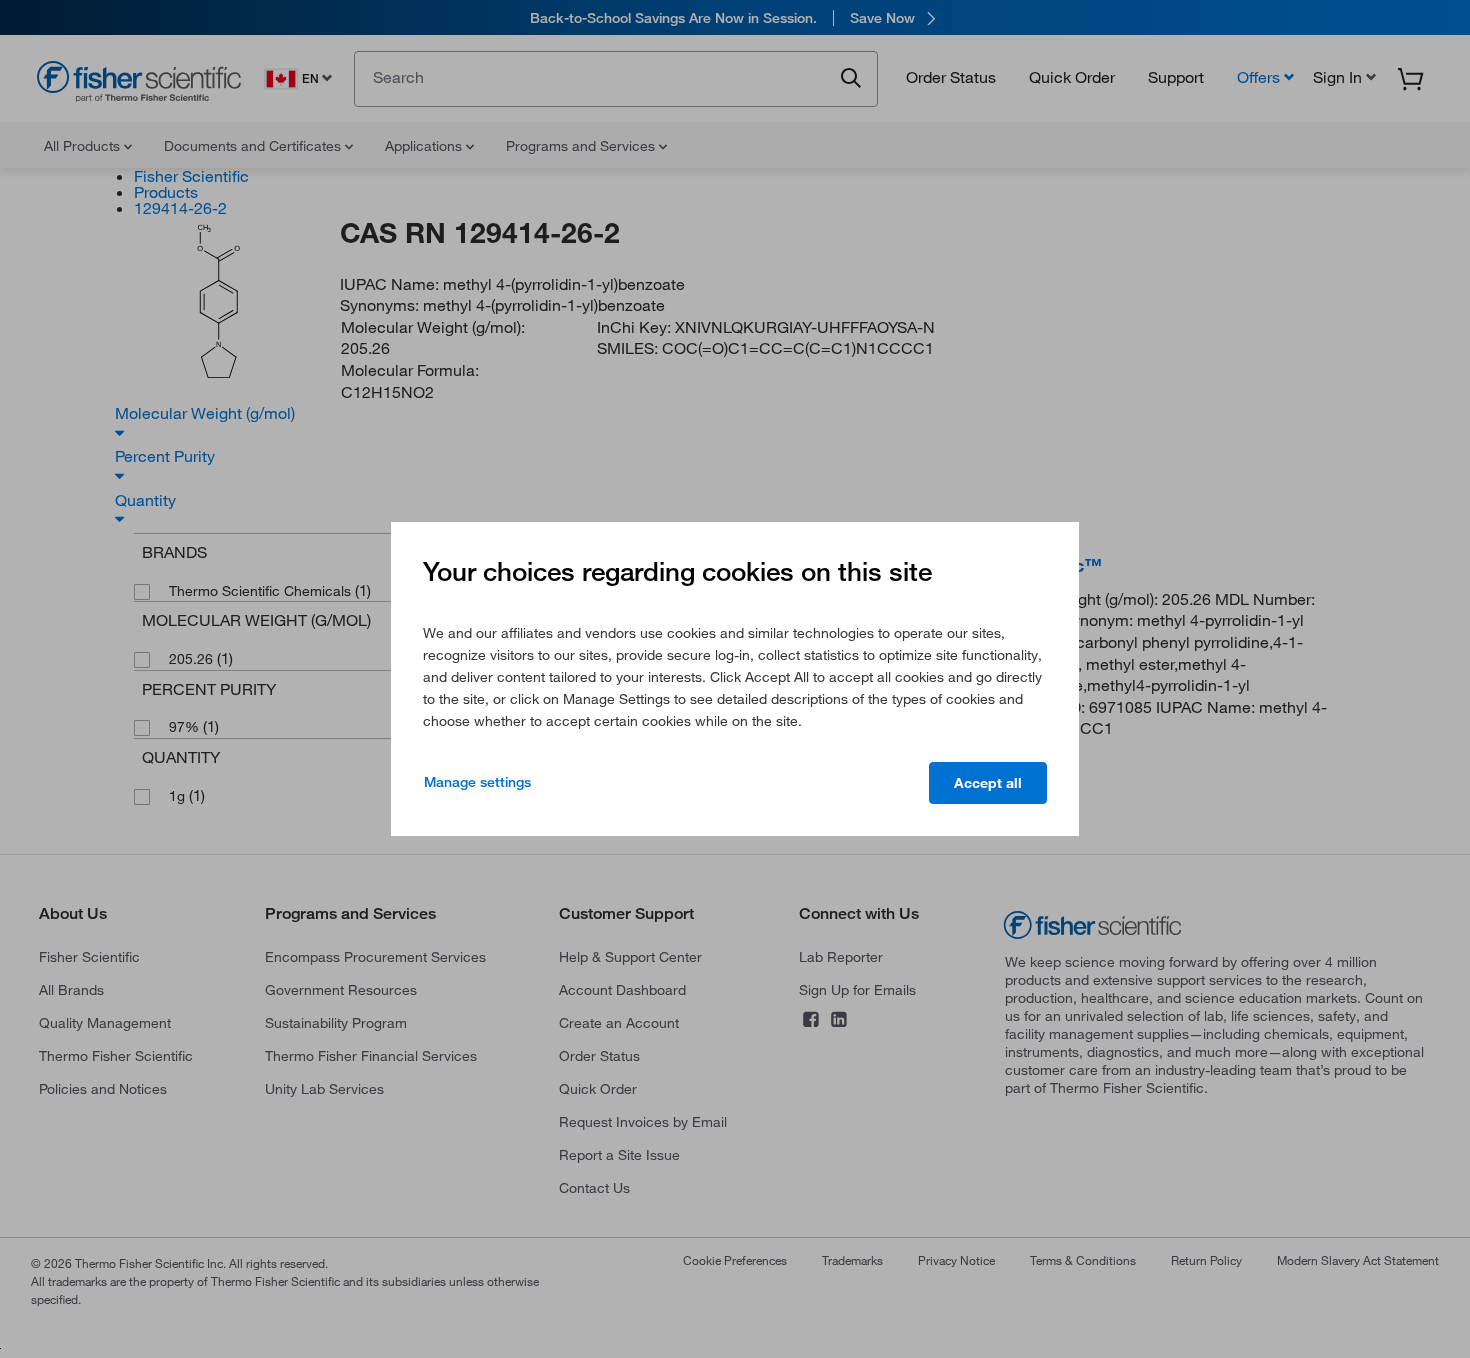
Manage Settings (477, 782)
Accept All (988, 783)
